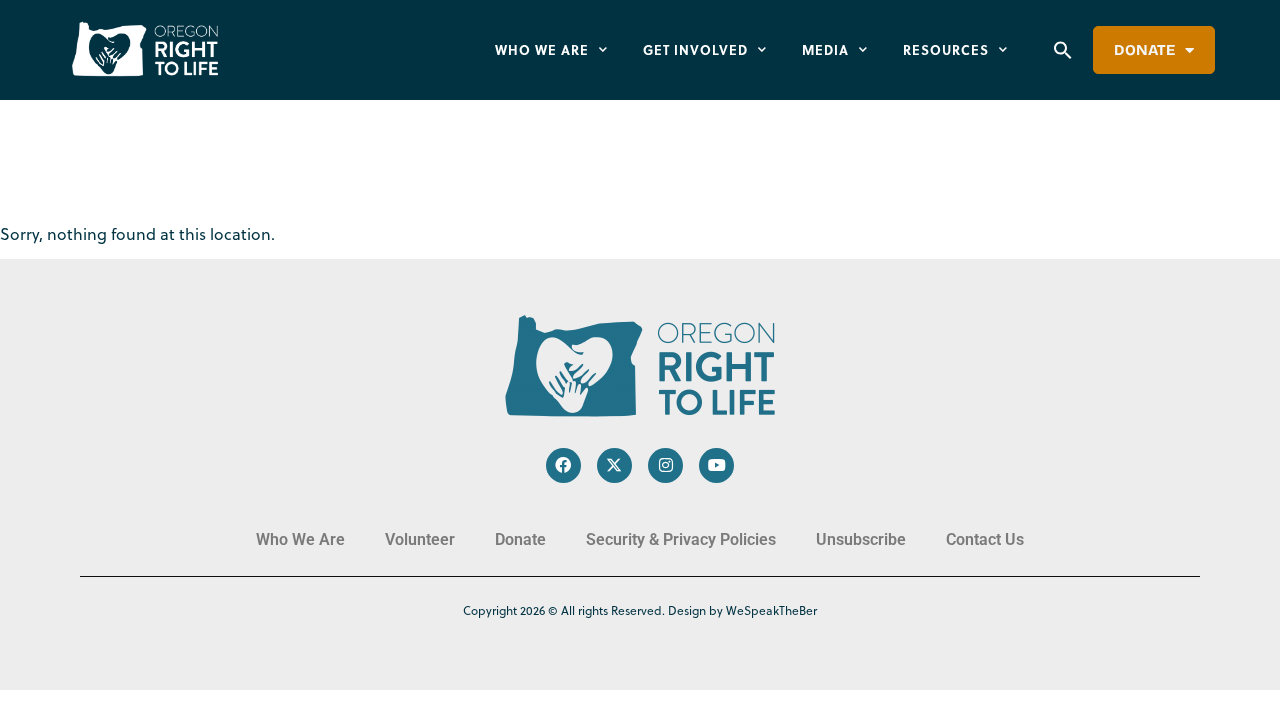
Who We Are (542, 49)
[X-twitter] (614, 465)
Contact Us (985, 539)
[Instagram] (665, 465)
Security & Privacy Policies (681, 539)
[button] (1063, 50)
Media (825, 49)
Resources (946, 49)
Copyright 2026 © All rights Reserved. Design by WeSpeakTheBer (640, 610)
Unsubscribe (861, 539)
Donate (1144, 50)
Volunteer (420, 539)
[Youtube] (716, 465)
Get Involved (695, 49)
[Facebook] (563, 465)
